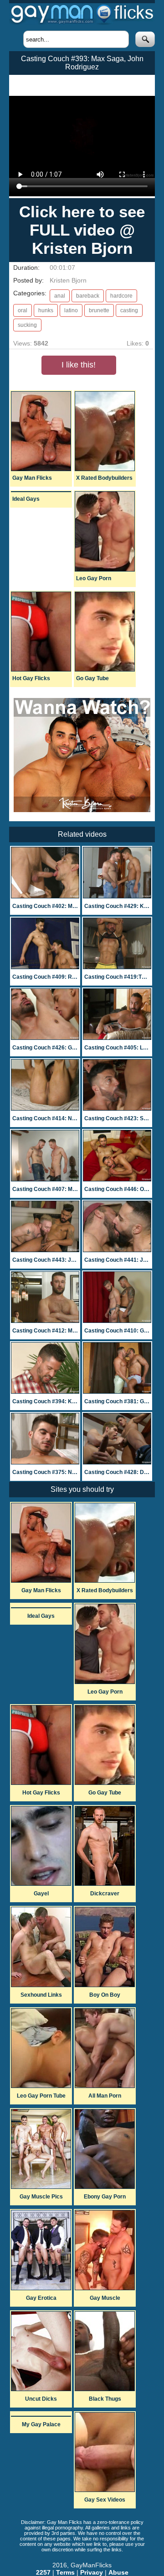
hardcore (121, 296)
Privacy (92, 2572)
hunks (46, 310)
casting (129, 310)
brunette (99, 310)
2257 (43, 2572)
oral (23, 310)
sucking (27, 325)
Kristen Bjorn (68, 280)
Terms (65, 2572)
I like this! (79, 365)
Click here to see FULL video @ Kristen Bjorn (82, 230)
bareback (88, 296)
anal (60, 296)
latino (71, 310)
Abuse (118, 2572)
